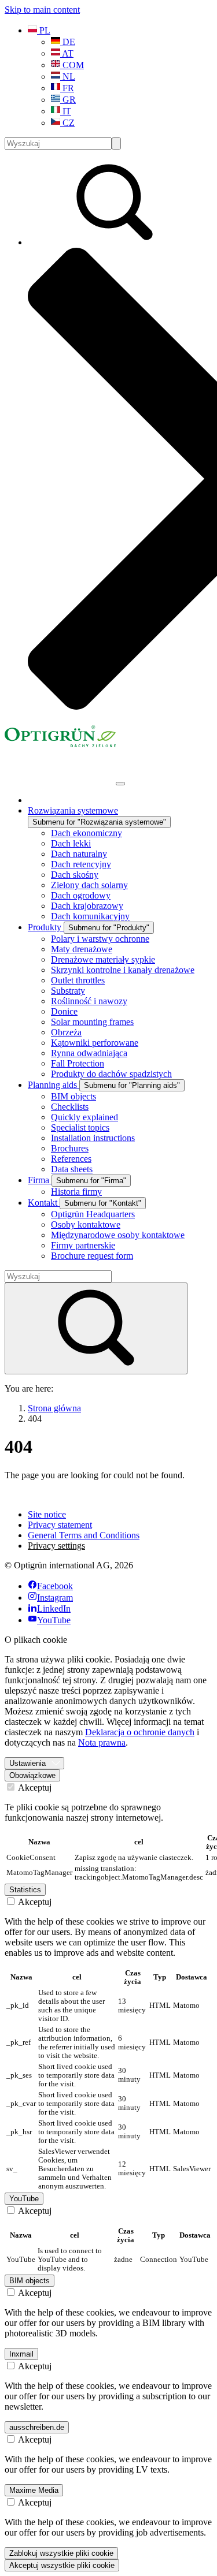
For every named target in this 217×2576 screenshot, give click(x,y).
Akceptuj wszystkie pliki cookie (62, 2565)
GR (68, 100)
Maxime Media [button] (34, 2490)
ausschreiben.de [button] (37, 2427)
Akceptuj (34, 1787)
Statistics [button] (25, 1890)
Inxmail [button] (21, 2354)
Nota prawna (102, 1742)
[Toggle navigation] (120, 784)
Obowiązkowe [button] (32, 1775)
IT (66, 111)
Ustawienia (27, 1763)
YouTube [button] (24, 2199)
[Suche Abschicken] (116, 143)
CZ (67, 123)
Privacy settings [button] (56, 1546)
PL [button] (44, 30)
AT (67, 53)
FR (67, 88)
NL (68, 77)
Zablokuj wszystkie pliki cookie (61, 2553)
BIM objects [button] (30, 2281)
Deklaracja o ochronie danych (140, 1732)
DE (68, 42)
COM (72, 65)
